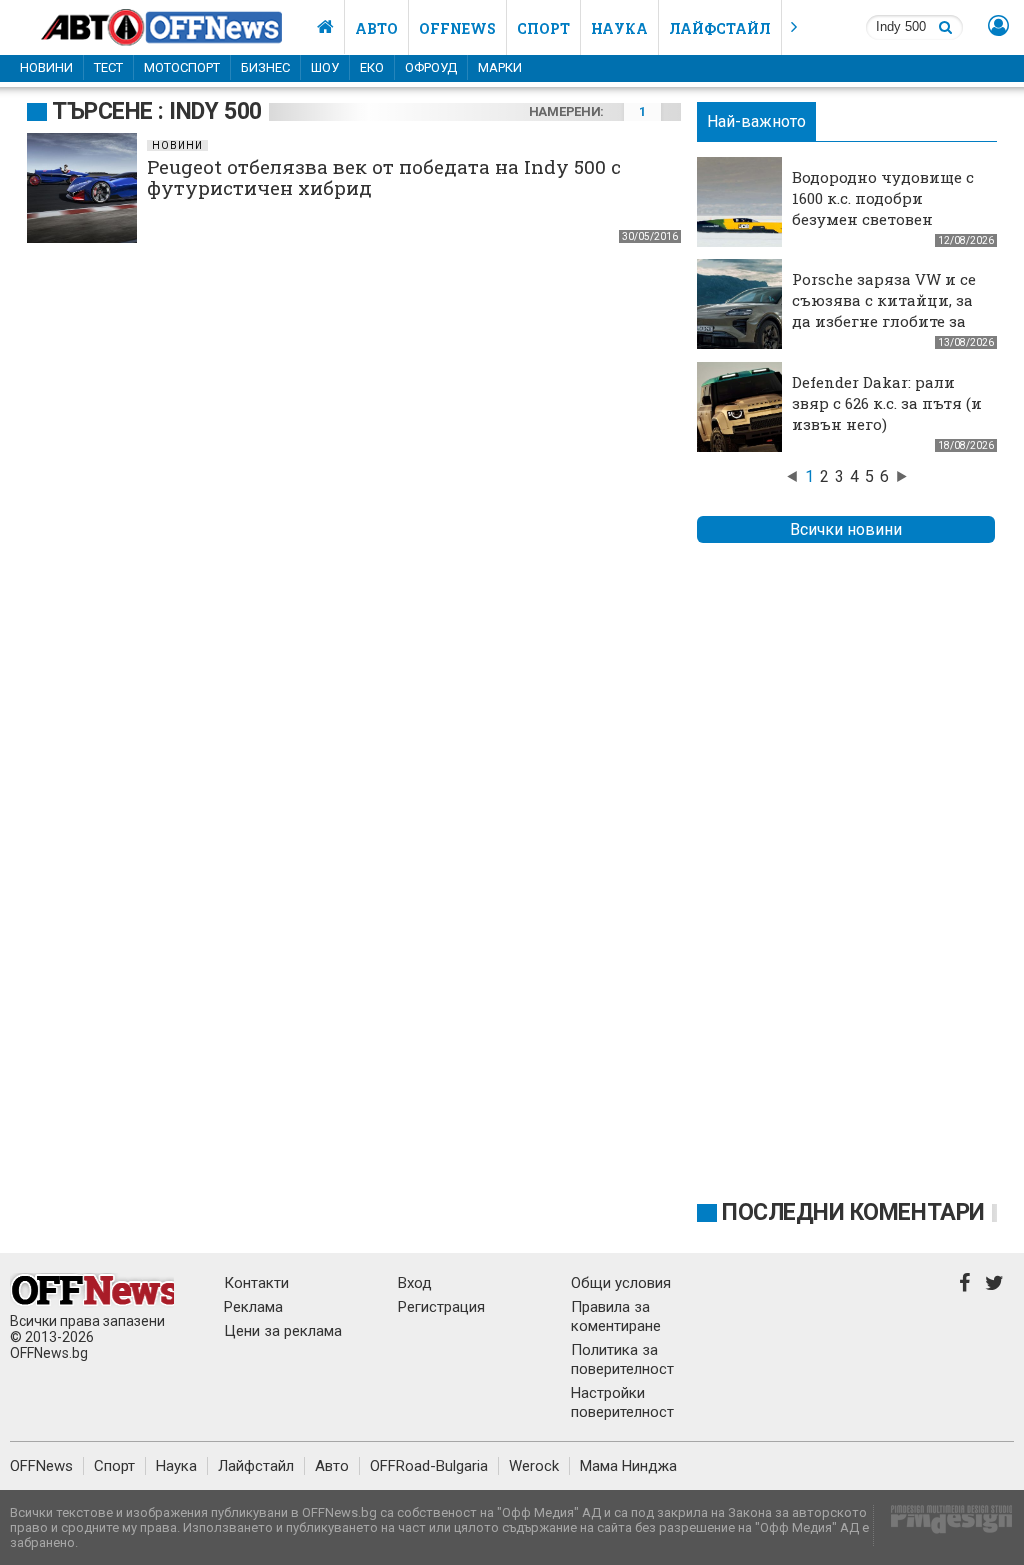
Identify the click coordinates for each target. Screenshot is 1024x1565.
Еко (372, 67)
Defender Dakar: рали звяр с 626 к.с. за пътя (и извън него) (887, 403)
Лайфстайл (720, 28)
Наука (619, 28)
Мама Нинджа (628, 1466)
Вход (415, 1283)
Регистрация (441, 1307)
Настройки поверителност (622, 1402)
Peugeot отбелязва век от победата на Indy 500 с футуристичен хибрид (384, 177)
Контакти (256, 1283)
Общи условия (621, 1283)
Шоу (325, 67)
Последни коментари (853, 1212)
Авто (376, 28)
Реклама (253, 1307)
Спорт (543, 28)
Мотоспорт (182, 67)
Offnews (457, 28)
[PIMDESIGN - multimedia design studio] (943, 1525)
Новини (46, 67)
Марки (500, 67)
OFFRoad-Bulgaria (429, 1466)
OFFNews (41, 1466)
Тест (108, 67)
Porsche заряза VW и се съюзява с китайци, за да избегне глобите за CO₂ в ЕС (884, 310)
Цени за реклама (283, 1331)
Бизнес (265, 67)
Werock (534, 1466)
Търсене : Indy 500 (157, 111)
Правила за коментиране (616, 1316)
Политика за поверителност (622, 1359)
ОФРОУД (431, 67)
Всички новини (846, 529)
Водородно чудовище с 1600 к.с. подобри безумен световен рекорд (883, 208)
